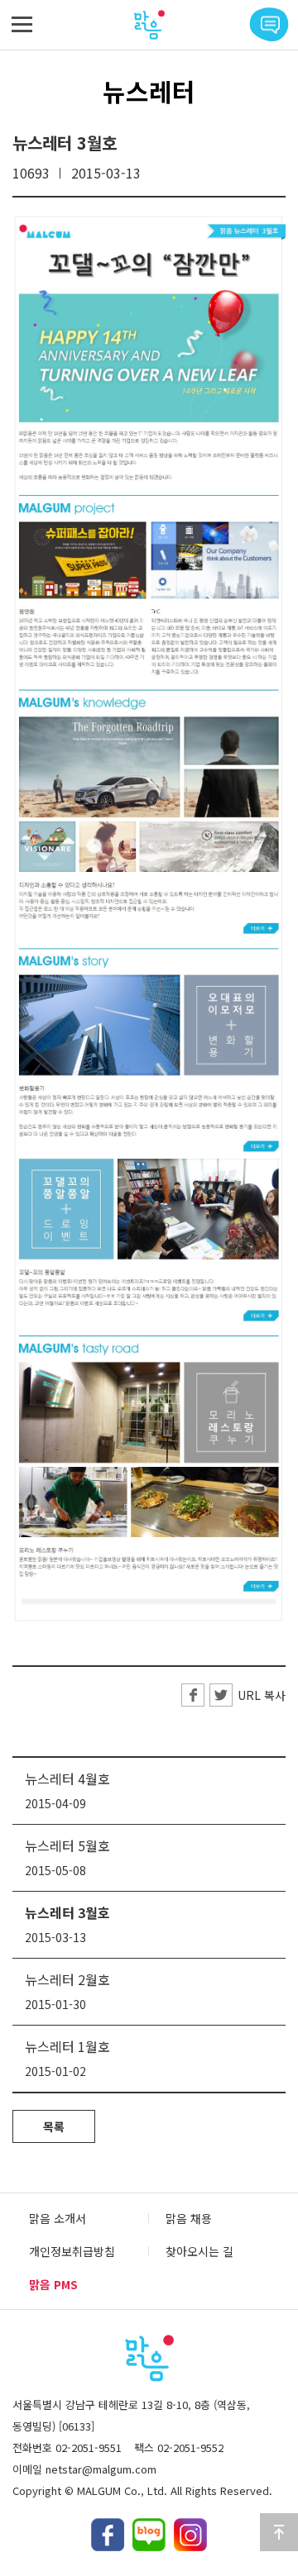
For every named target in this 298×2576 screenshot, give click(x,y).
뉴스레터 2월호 (67, 1979)
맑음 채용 (189, 2218)
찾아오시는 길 (199, 2251)
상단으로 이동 (279, 2532)
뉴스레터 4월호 (67, 1778)
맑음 (149, 25)
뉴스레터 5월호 (67, 1845)
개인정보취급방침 (72, 2251)
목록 (54, 2126)
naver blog (149, 2535)
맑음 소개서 (58, 2218)
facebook (108, 2535)
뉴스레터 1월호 (67, 2046)
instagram (190, 2535)
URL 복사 (262, 1695)
